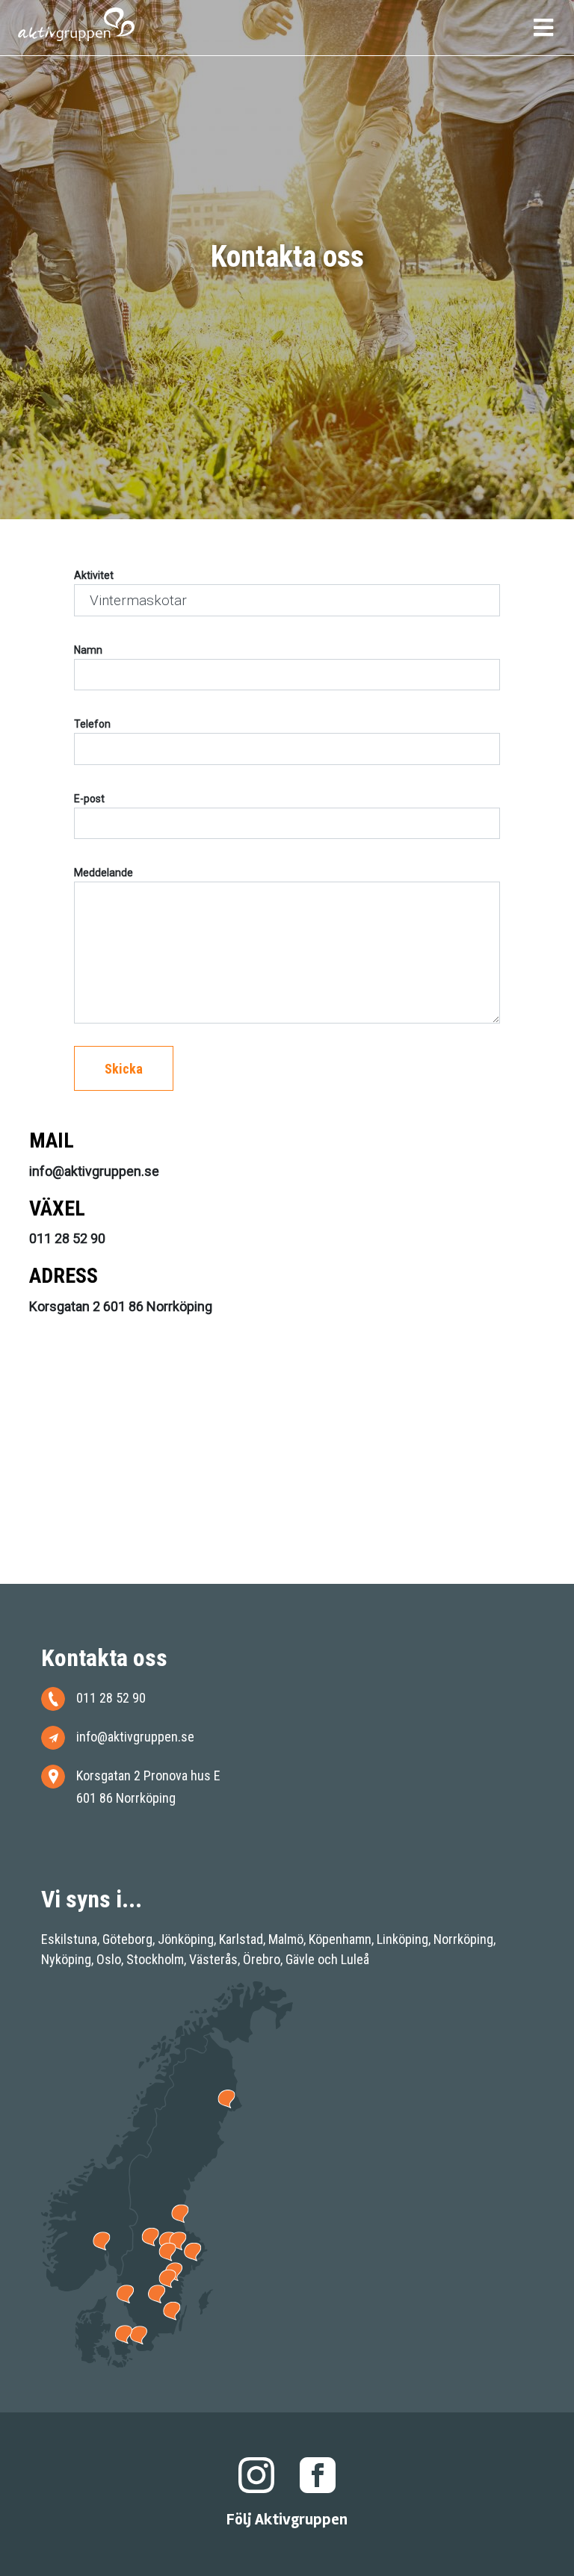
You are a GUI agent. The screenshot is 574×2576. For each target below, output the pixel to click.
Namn (88, 650)
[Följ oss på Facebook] (318, 2474)
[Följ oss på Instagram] (256, 2474)
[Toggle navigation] (543, 31)
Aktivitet (94, 575)
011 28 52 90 (111, 1698)
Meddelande (104, 873)
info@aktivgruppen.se (135, 1737)
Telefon (92, 724)
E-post (89, 799)
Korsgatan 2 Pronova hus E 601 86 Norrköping (148, 1787)
